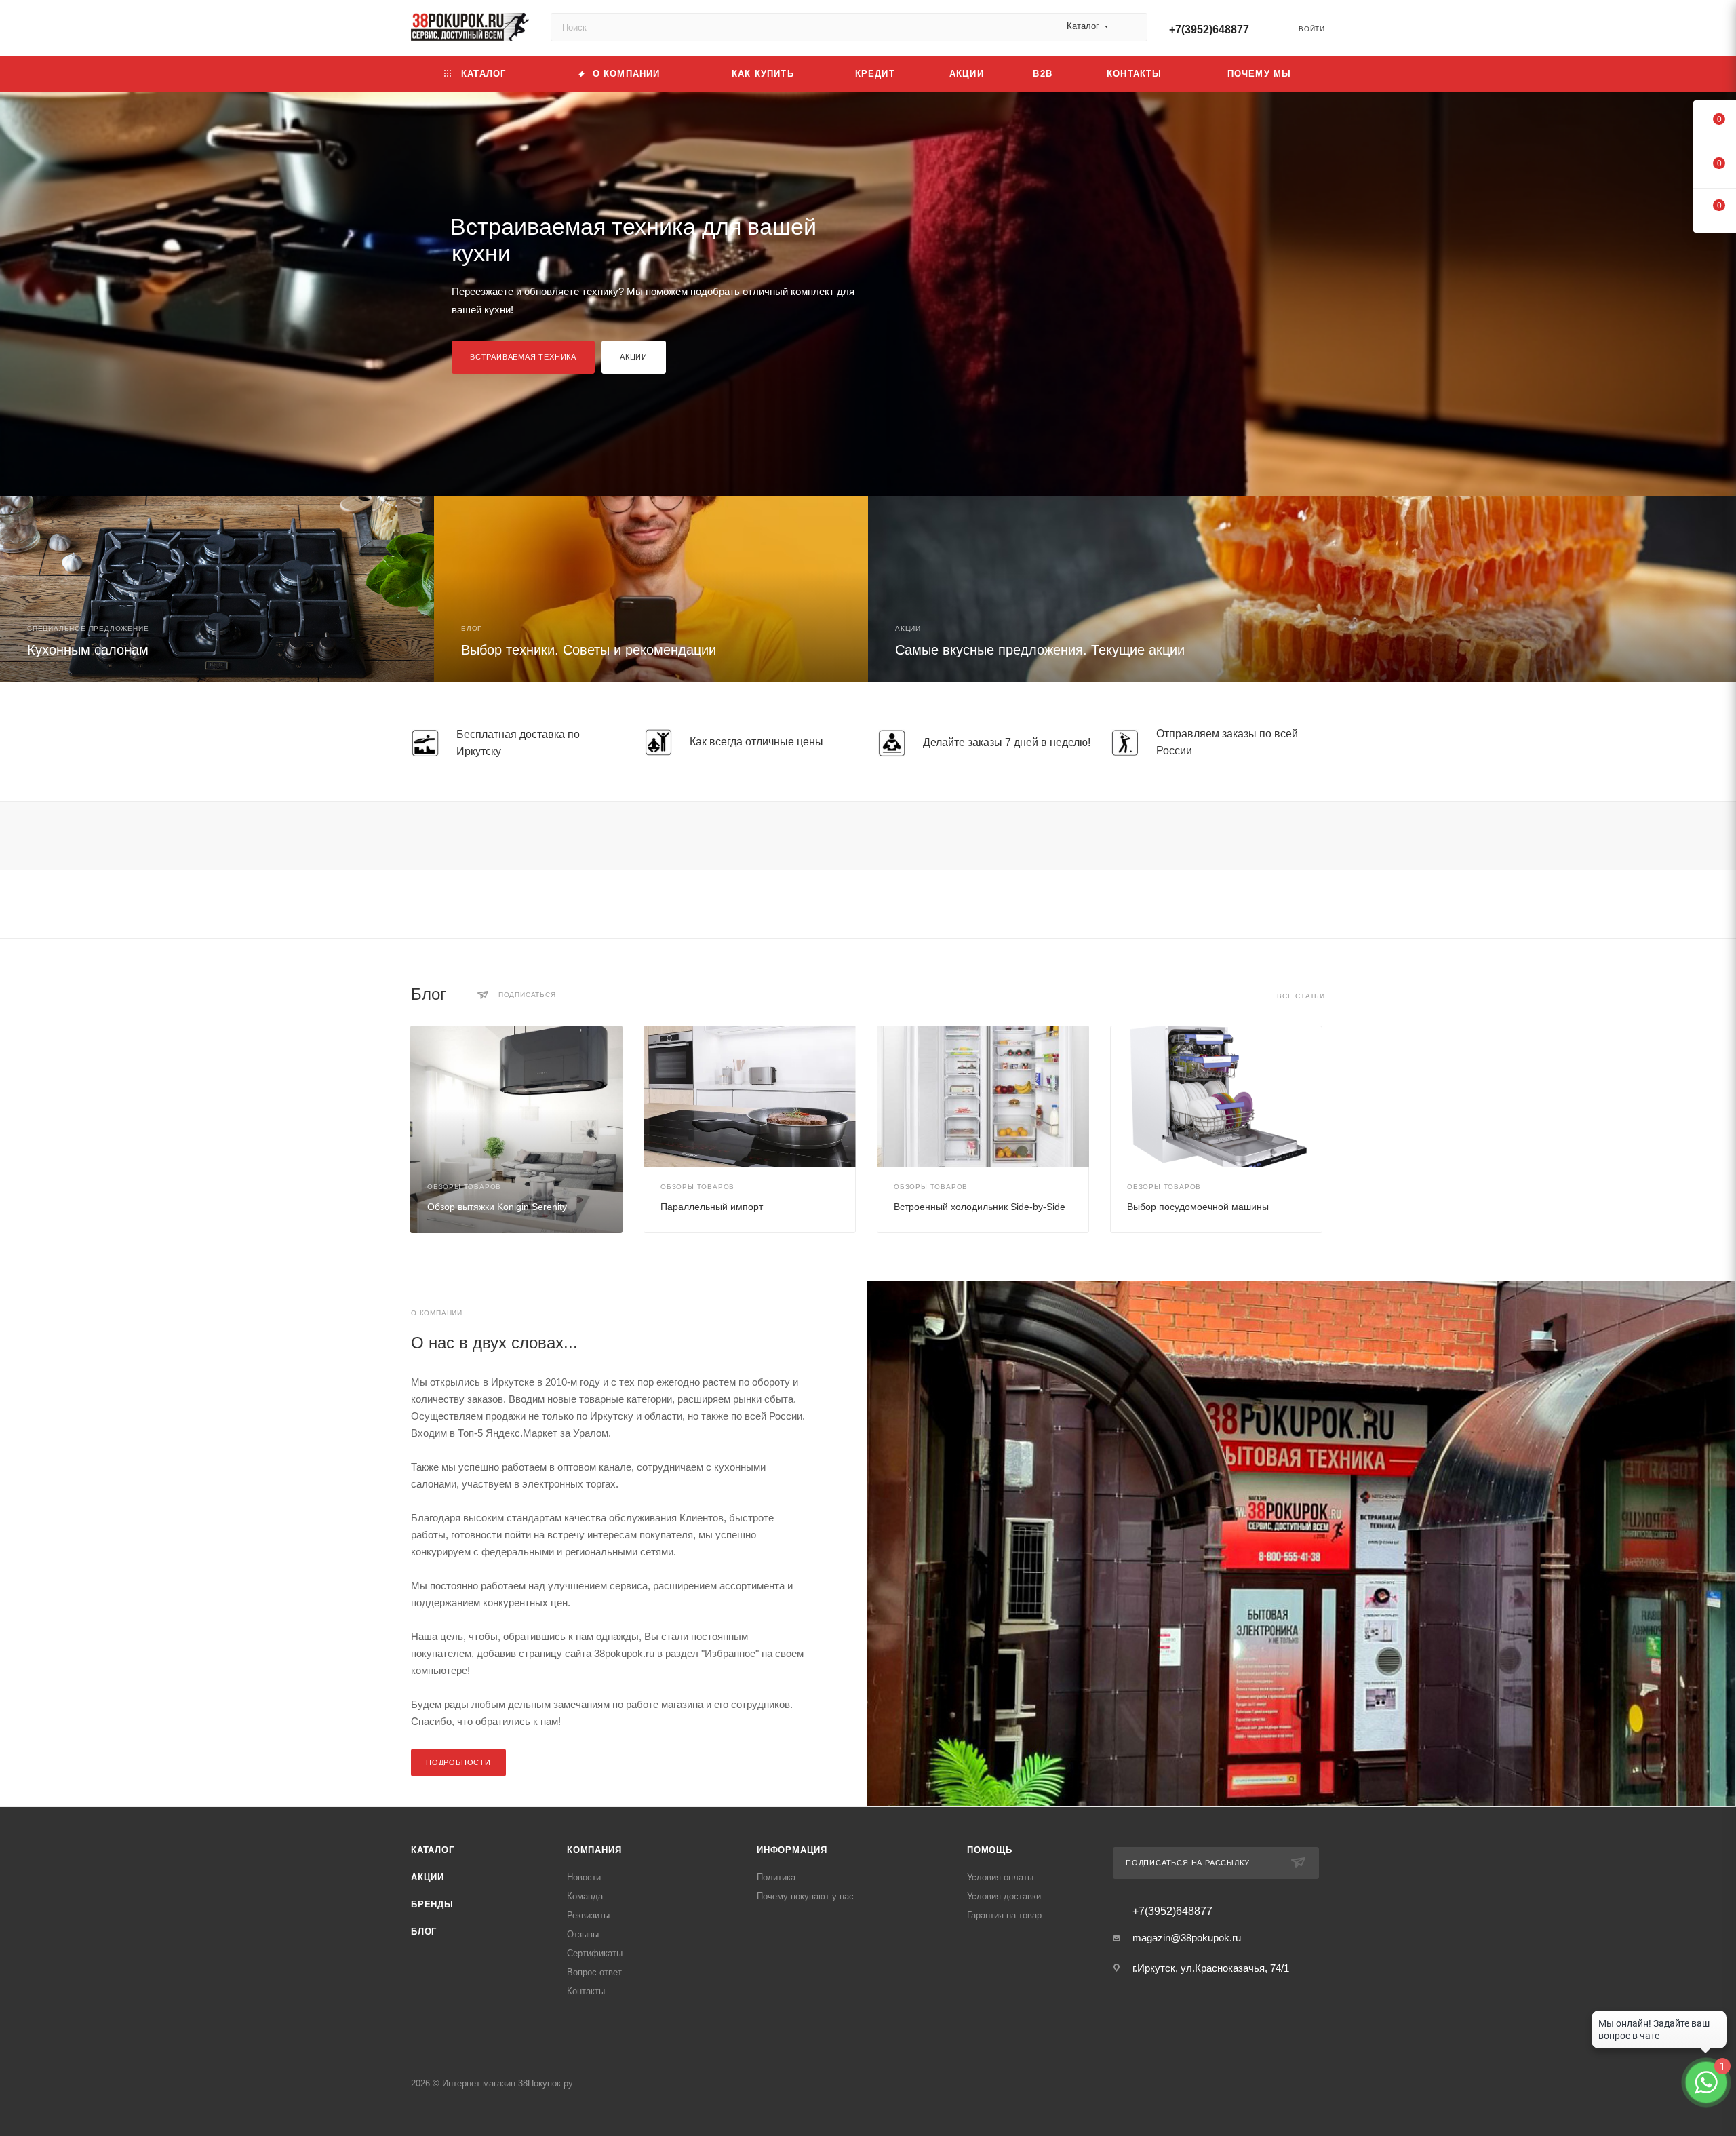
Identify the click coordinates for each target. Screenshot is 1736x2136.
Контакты (586, 1991)
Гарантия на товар (1004, 1915)
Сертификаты (595, 1953)
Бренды (432, 1904)
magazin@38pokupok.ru (1187, 1938)
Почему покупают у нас (805, 1896)
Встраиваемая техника (523, 357)
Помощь (990, 1850)
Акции (634, 357)
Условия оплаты (1000, 1877)
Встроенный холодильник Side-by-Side (980, 1207)
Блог (424, 1931)
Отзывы (583, 1934)
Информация (792, 1850)
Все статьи (1301, 996)
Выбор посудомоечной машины (1198, 1207)
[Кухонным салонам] (217, 589)
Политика (776, 1877)
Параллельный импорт (712, 1207)
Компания (594, 1850)
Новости (584, 1877)
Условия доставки (1004, 1896)
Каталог (433, 1850)
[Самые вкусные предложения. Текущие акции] (1302, 589)
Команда (585, 1896)
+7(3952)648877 (1209, 30)
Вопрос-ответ (594, 1972)
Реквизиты (588, 1915)
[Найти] (1131, 27)
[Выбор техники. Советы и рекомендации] (651, 589)
